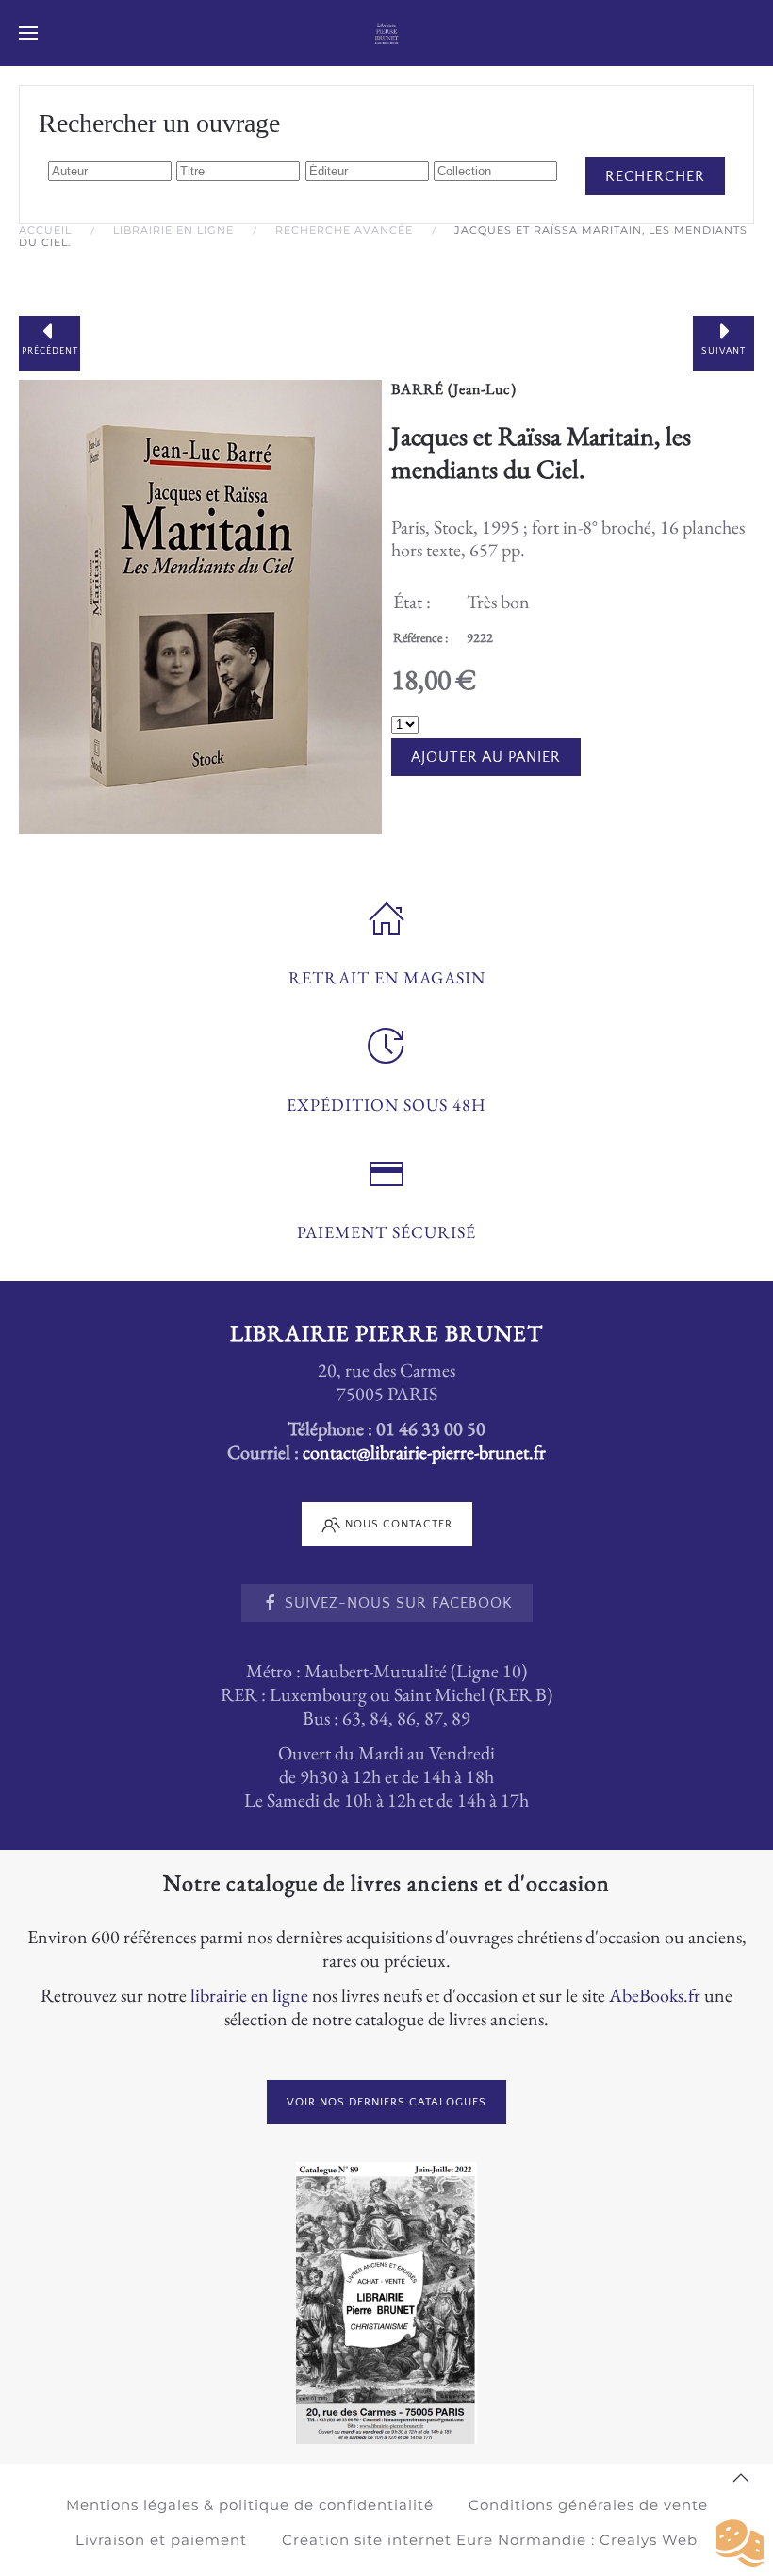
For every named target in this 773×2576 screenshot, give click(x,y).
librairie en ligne (249, 1995)
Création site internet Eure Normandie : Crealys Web (490, 2540)
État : (412, 602)
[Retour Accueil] (387, 33)
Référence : (420, 637)
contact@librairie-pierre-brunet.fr (424, 1452)
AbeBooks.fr (655, 1995)
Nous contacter (399, 1524)
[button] (28, 33)
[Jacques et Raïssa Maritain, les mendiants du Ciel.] (200, 603)
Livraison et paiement (161, 2540)
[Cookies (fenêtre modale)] (740, 2544)
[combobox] (110, 171)
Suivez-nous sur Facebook (399, 1603)
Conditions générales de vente (588, 2505)
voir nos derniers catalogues (386, 2102)
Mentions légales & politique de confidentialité (250, 2505)
